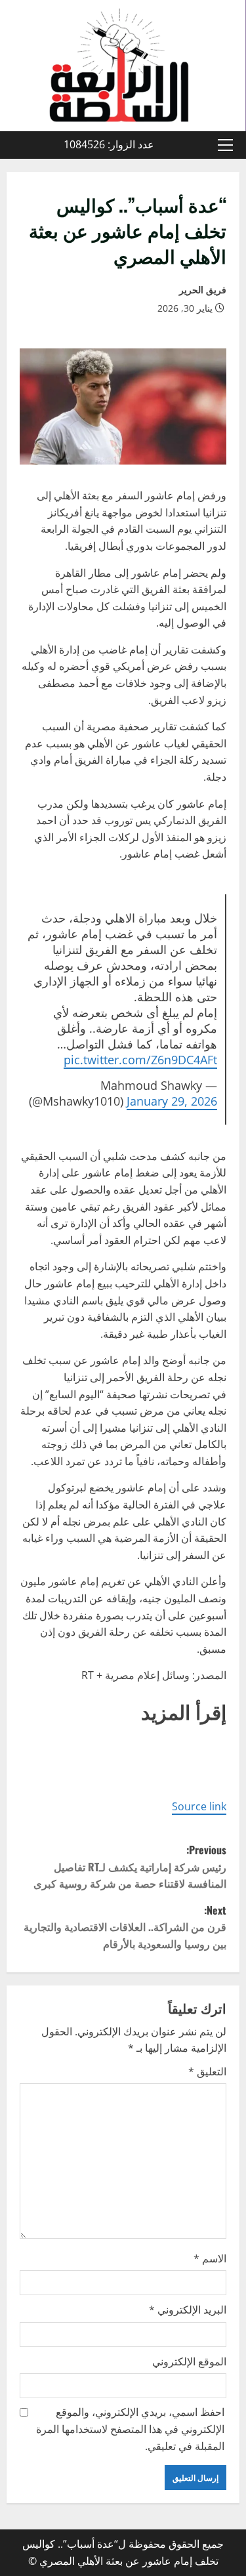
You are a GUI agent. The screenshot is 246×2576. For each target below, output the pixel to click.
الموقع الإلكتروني (189, 2361)
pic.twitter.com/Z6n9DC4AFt (140, 1060)
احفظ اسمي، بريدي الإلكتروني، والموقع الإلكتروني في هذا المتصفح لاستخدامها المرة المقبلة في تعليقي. (130, 2429)
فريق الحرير (203, 290)
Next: (125, 1927)
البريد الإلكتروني (188, 2310)
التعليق (207, 2071)
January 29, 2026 (172, 1101)
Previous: (130, 1866)
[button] (225, 145)
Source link (199, 1806)
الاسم (210, 2258)
